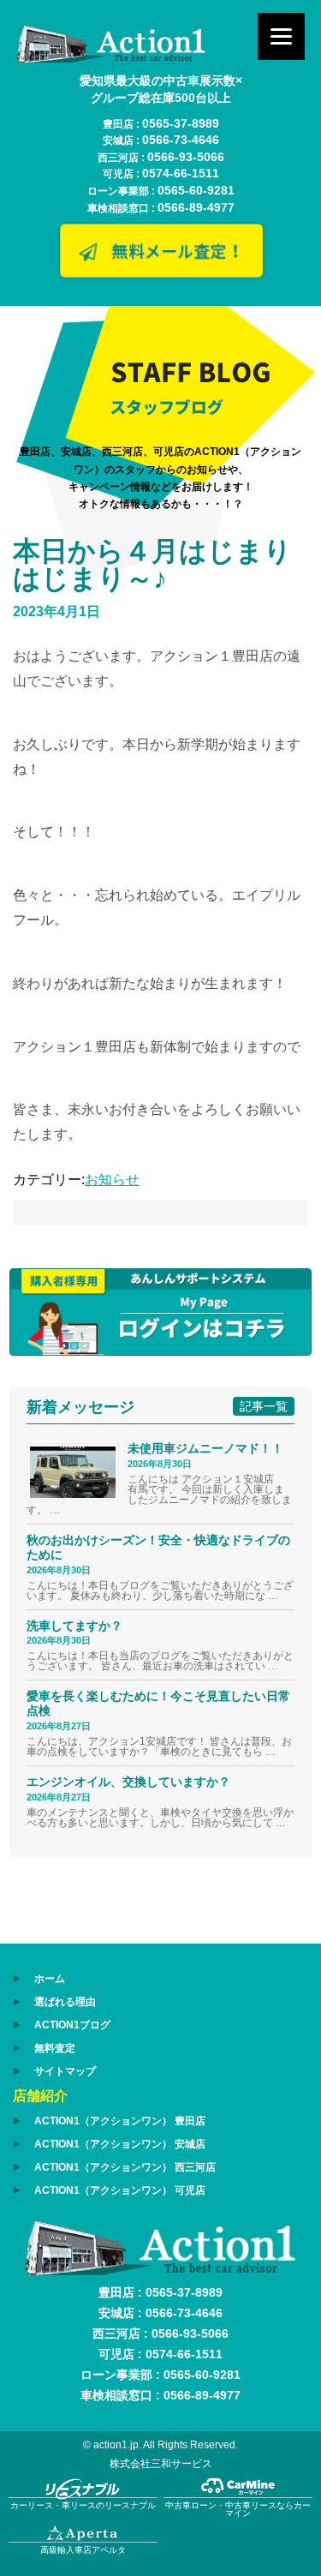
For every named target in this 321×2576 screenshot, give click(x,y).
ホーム (50, 1979)
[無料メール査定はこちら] (161, 273)
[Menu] (281, 36)
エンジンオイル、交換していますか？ (128, 1782)
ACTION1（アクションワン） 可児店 (120, 2190)
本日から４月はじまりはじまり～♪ (152, 565)
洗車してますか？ (74, 1626)
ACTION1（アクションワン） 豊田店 (120, 2121)
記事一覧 (264, 1406)
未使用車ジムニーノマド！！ (205, 1448)
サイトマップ (65, 2071)
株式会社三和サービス (161, 2464)
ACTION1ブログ (72, 2025)
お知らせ (112, 1180)
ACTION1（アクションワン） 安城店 (120, 2144)
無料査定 (55, 2048)
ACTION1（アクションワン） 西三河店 (125, 2167)
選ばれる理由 (65, 2002)
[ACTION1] (111, 59)
